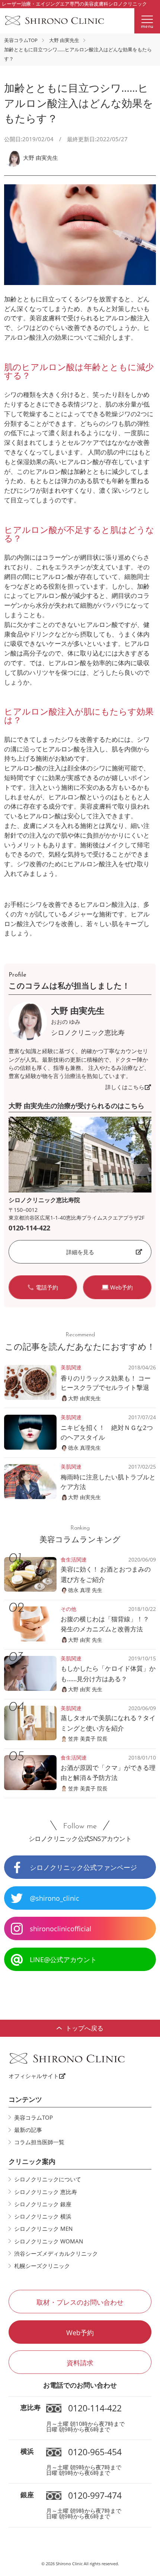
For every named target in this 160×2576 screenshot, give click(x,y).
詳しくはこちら (125, 1087)
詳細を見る (80, 1252)
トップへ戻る (84, 2028)
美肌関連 (71, 1367)
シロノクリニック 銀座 (43, 2204)
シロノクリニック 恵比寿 (46, 2192)
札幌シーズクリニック (42, 2266)
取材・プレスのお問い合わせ (80, 2302)
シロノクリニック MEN (43, 2229)
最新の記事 (28, 2130)
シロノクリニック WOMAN (49, 2241)
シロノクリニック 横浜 (43, 2216)
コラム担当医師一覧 (39, 2142)
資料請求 (80, 2363)
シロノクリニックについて (48, 2179)
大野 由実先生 (64, 40)
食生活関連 (74, 1559)
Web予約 (80, 2332)
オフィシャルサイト (34, 2076)
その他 (68, 1609)
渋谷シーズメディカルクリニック (56, 2253)
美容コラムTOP (21, 40)
